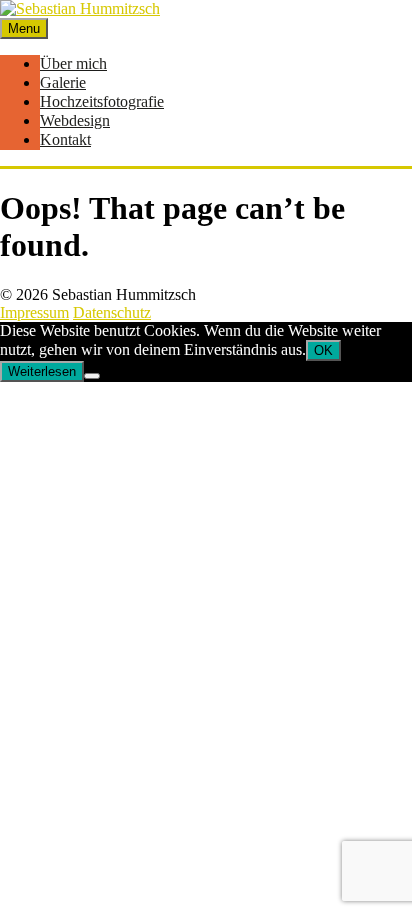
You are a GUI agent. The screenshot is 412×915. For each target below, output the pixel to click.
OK (323, 350)
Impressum (34, 312)
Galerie (63, 82)
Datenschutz (112, 312)
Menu (24, 28)
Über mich (73, 63)
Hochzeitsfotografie (102, 101)
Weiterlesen (42, 371)
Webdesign (75, 120)
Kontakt (65, 139)
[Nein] (92, 376)
